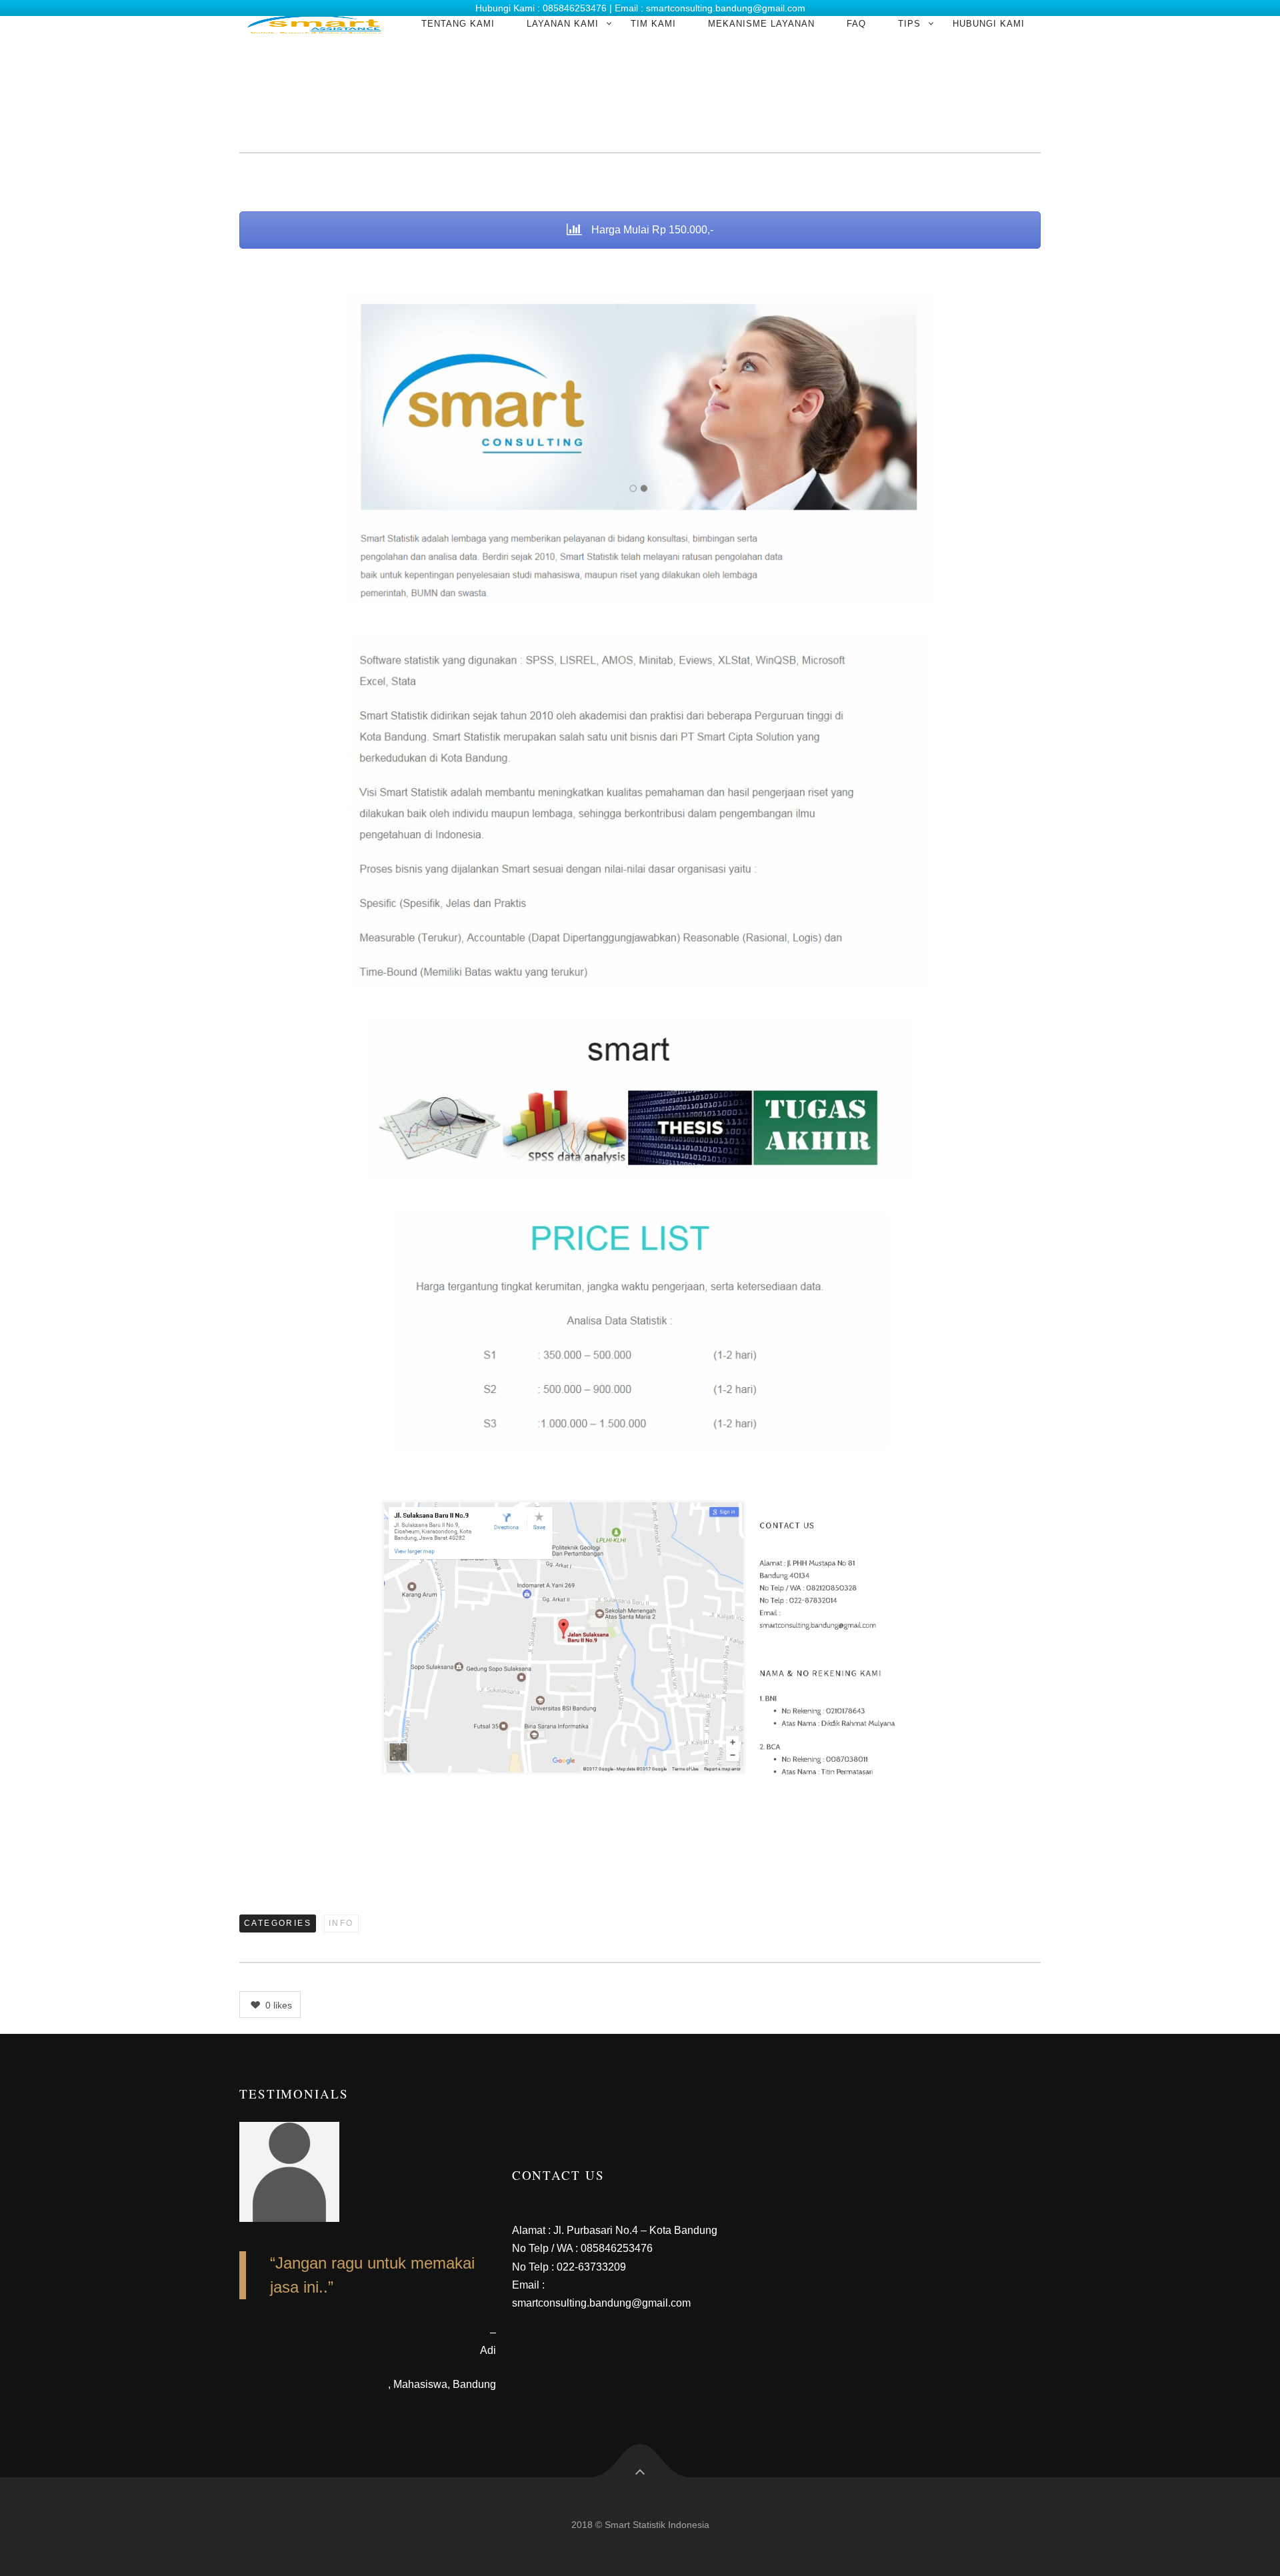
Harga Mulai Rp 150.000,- (651, 230)
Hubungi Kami (989, 24)
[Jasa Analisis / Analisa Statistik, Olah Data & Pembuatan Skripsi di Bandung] (314, 24)
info (341, 1923)
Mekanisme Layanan (761, 24)
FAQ (856, 24)
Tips (909, 24)
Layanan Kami (563, 24)
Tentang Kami (458, 24)
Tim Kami (653, 24)
